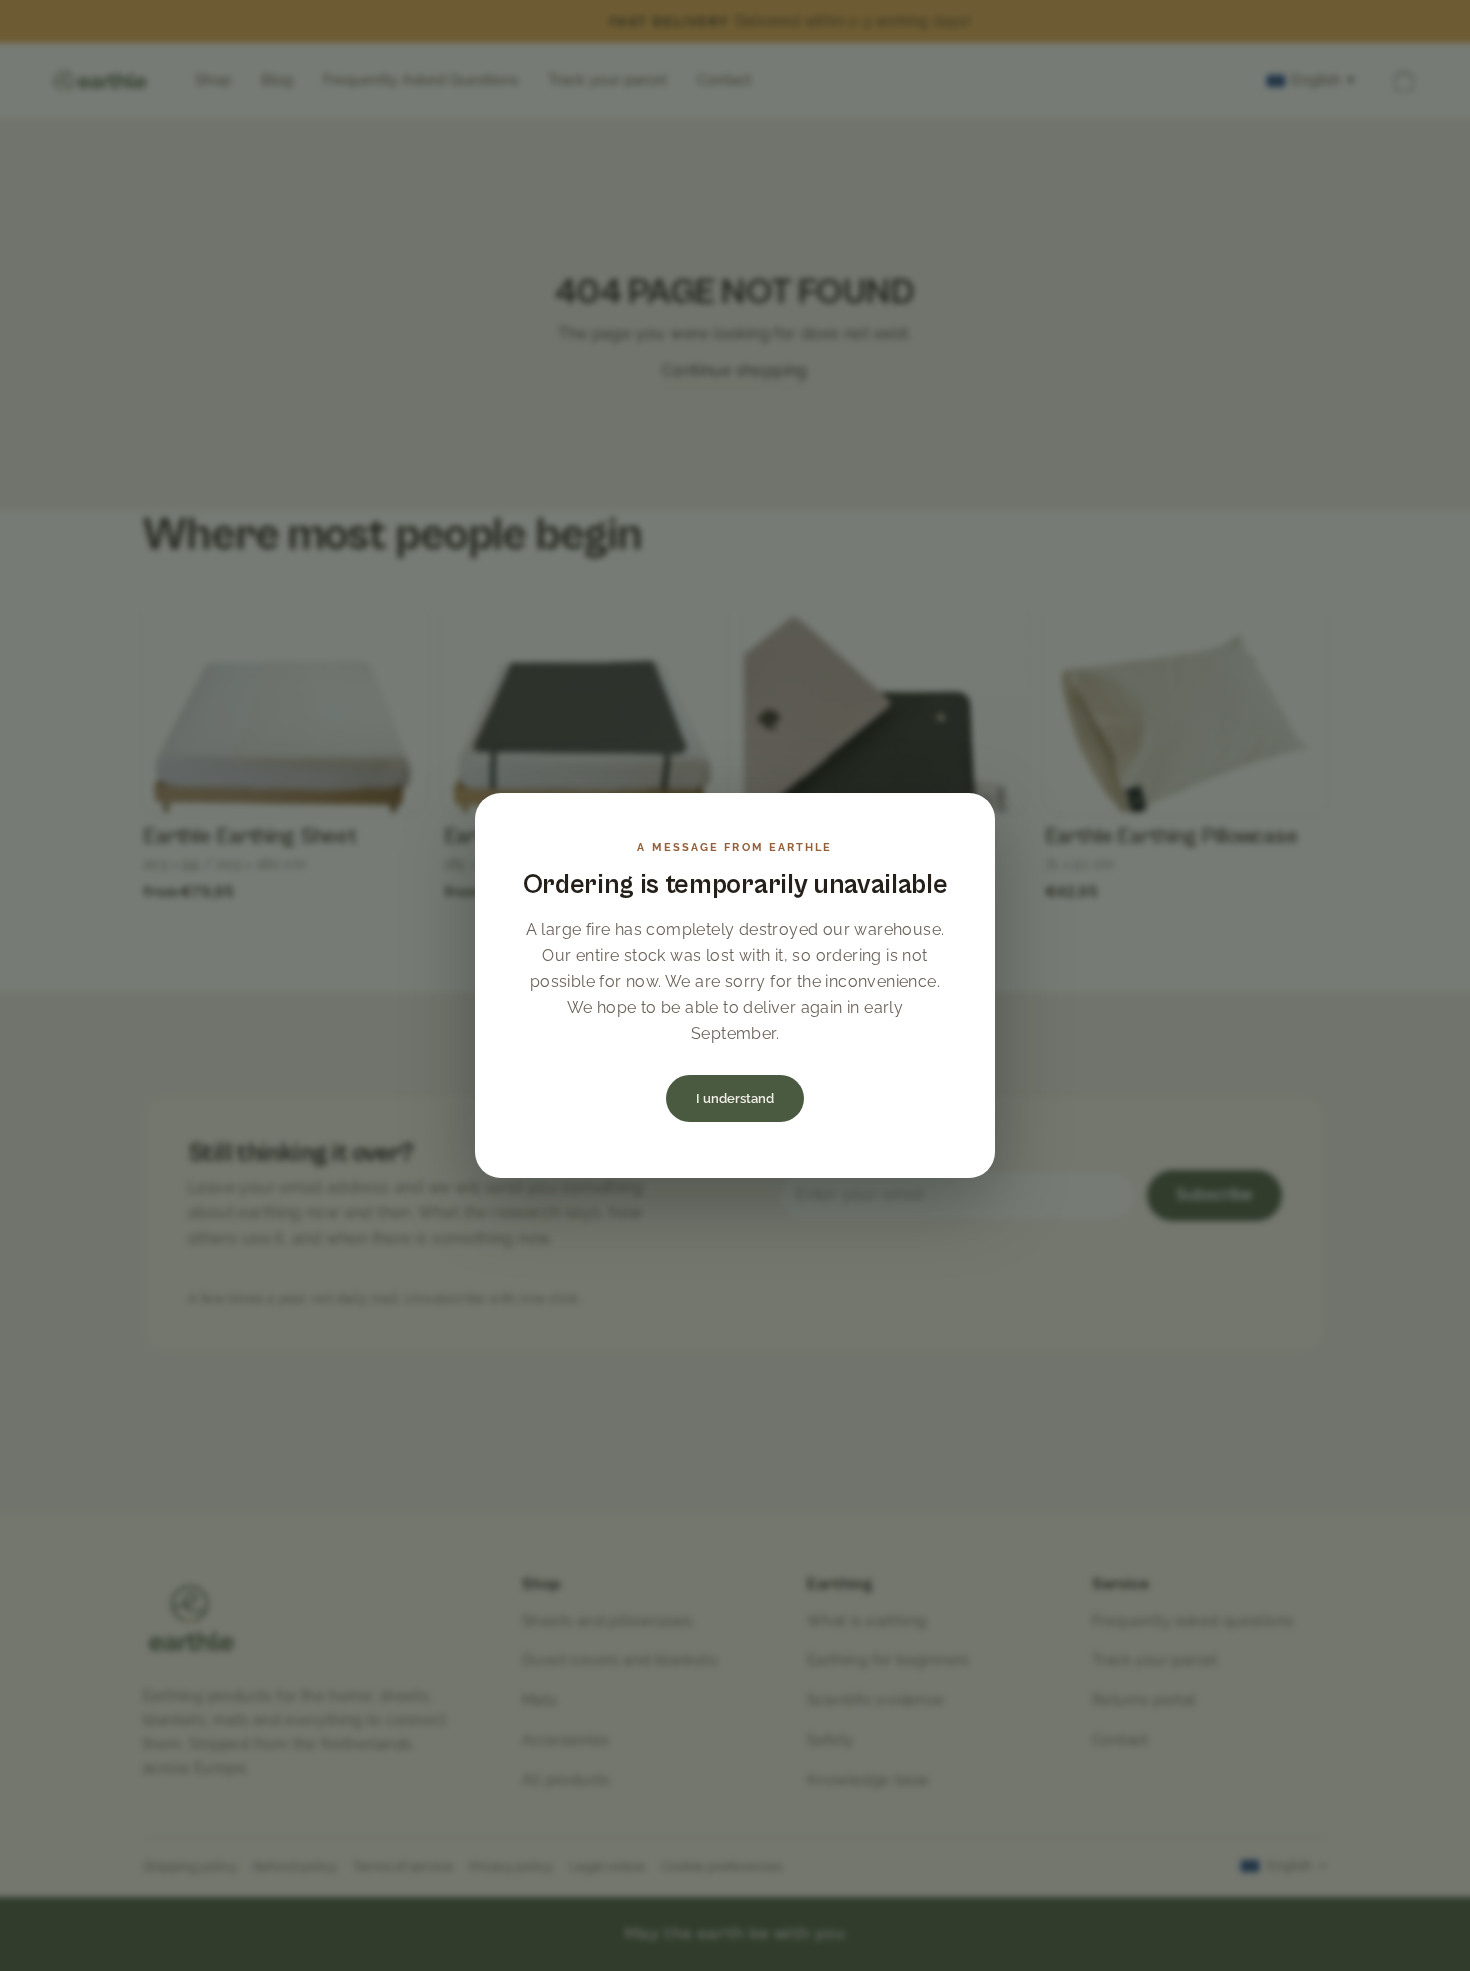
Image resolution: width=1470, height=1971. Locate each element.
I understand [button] (735, 1098)
